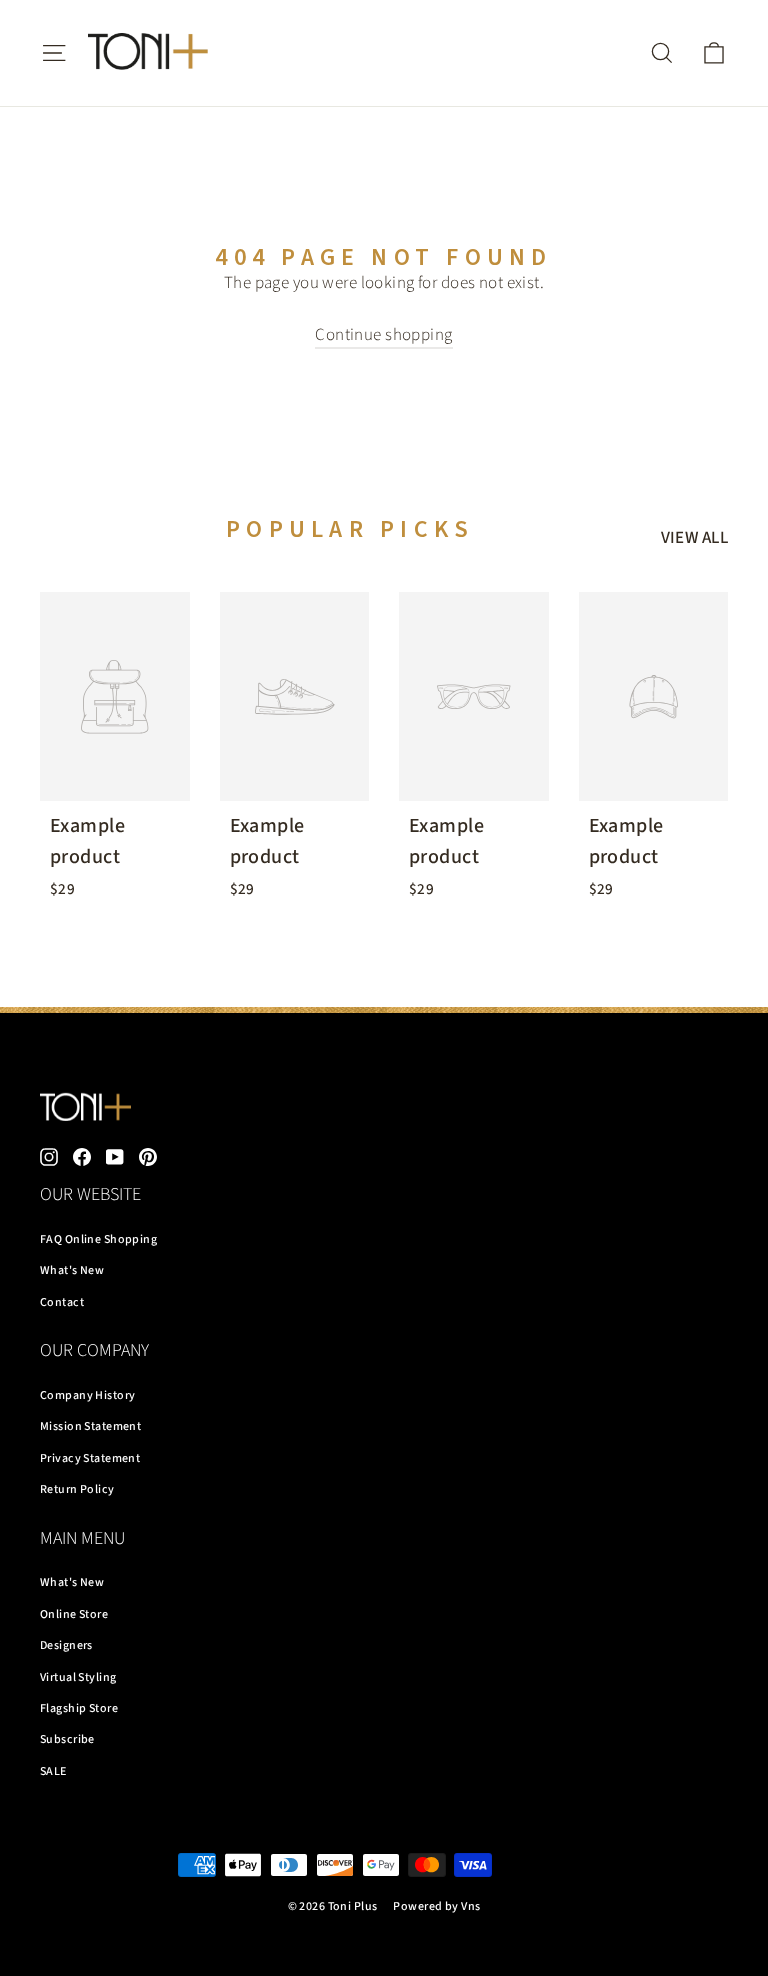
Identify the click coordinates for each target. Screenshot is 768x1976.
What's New (72, 1270)
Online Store (74, 1614)
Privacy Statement (90, 1458)
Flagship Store (79, 1708)
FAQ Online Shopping (98, 1239)
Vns (470, 1906)
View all (694, 538)
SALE (53, 1771)
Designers (66, 1645)
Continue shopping (383, 335)
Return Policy (77, 1489)
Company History (87, 1395)
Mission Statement (90, 1426)
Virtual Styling (78, 1677)
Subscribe (67, 1739)
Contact (62, 1302)
